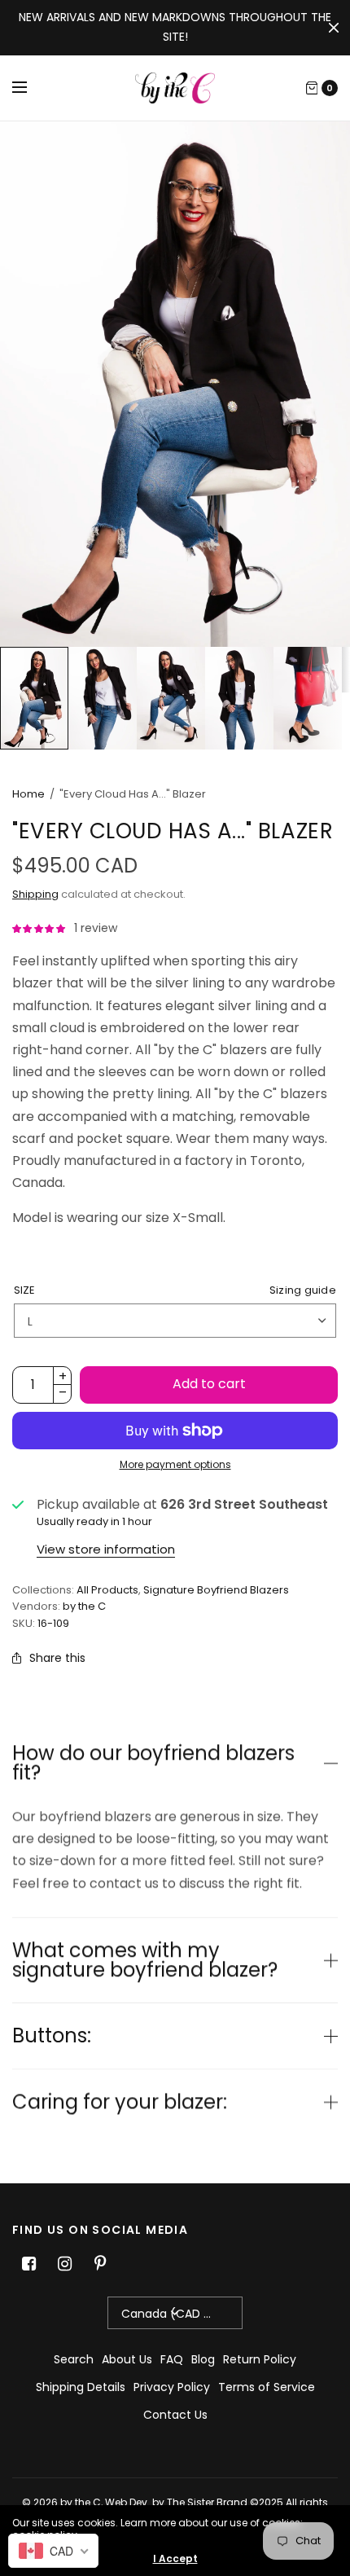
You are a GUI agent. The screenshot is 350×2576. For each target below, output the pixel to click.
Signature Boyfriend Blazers (216, 1590)
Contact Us (175, 2415)
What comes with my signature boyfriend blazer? (145, 1960)
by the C (84, 1606)
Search (74, 2359)
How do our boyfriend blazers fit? (153, 1763)
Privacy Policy (172, 2387)
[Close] (334, 28)
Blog (203, 2359)
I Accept (175, 2559)
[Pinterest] (100, 2264)
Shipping (35, 894)
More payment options (175, 1464)
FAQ (172, 2359)
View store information (106, 1549)
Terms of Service (267, 2387)
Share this (57, 1658)
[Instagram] (64, 2264)
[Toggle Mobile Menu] (30, 88)
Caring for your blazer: (120, 2102)
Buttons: (52, 2036)
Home (28, 794)
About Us (127, 2359)
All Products (107, 1590)
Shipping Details (81, 2387)
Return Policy (260, 2359)
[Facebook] (28, 2264)
